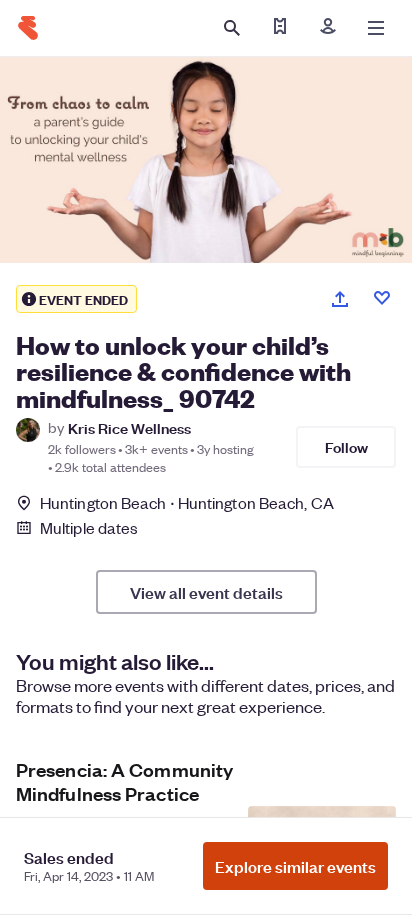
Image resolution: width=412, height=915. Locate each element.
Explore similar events (295, 866)
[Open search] (232, 28)
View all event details (206, 592)
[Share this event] (340, 299)
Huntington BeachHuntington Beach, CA (187, 502)
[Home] (28, 28)
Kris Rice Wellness (129, 427)
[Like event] (382, 298)
